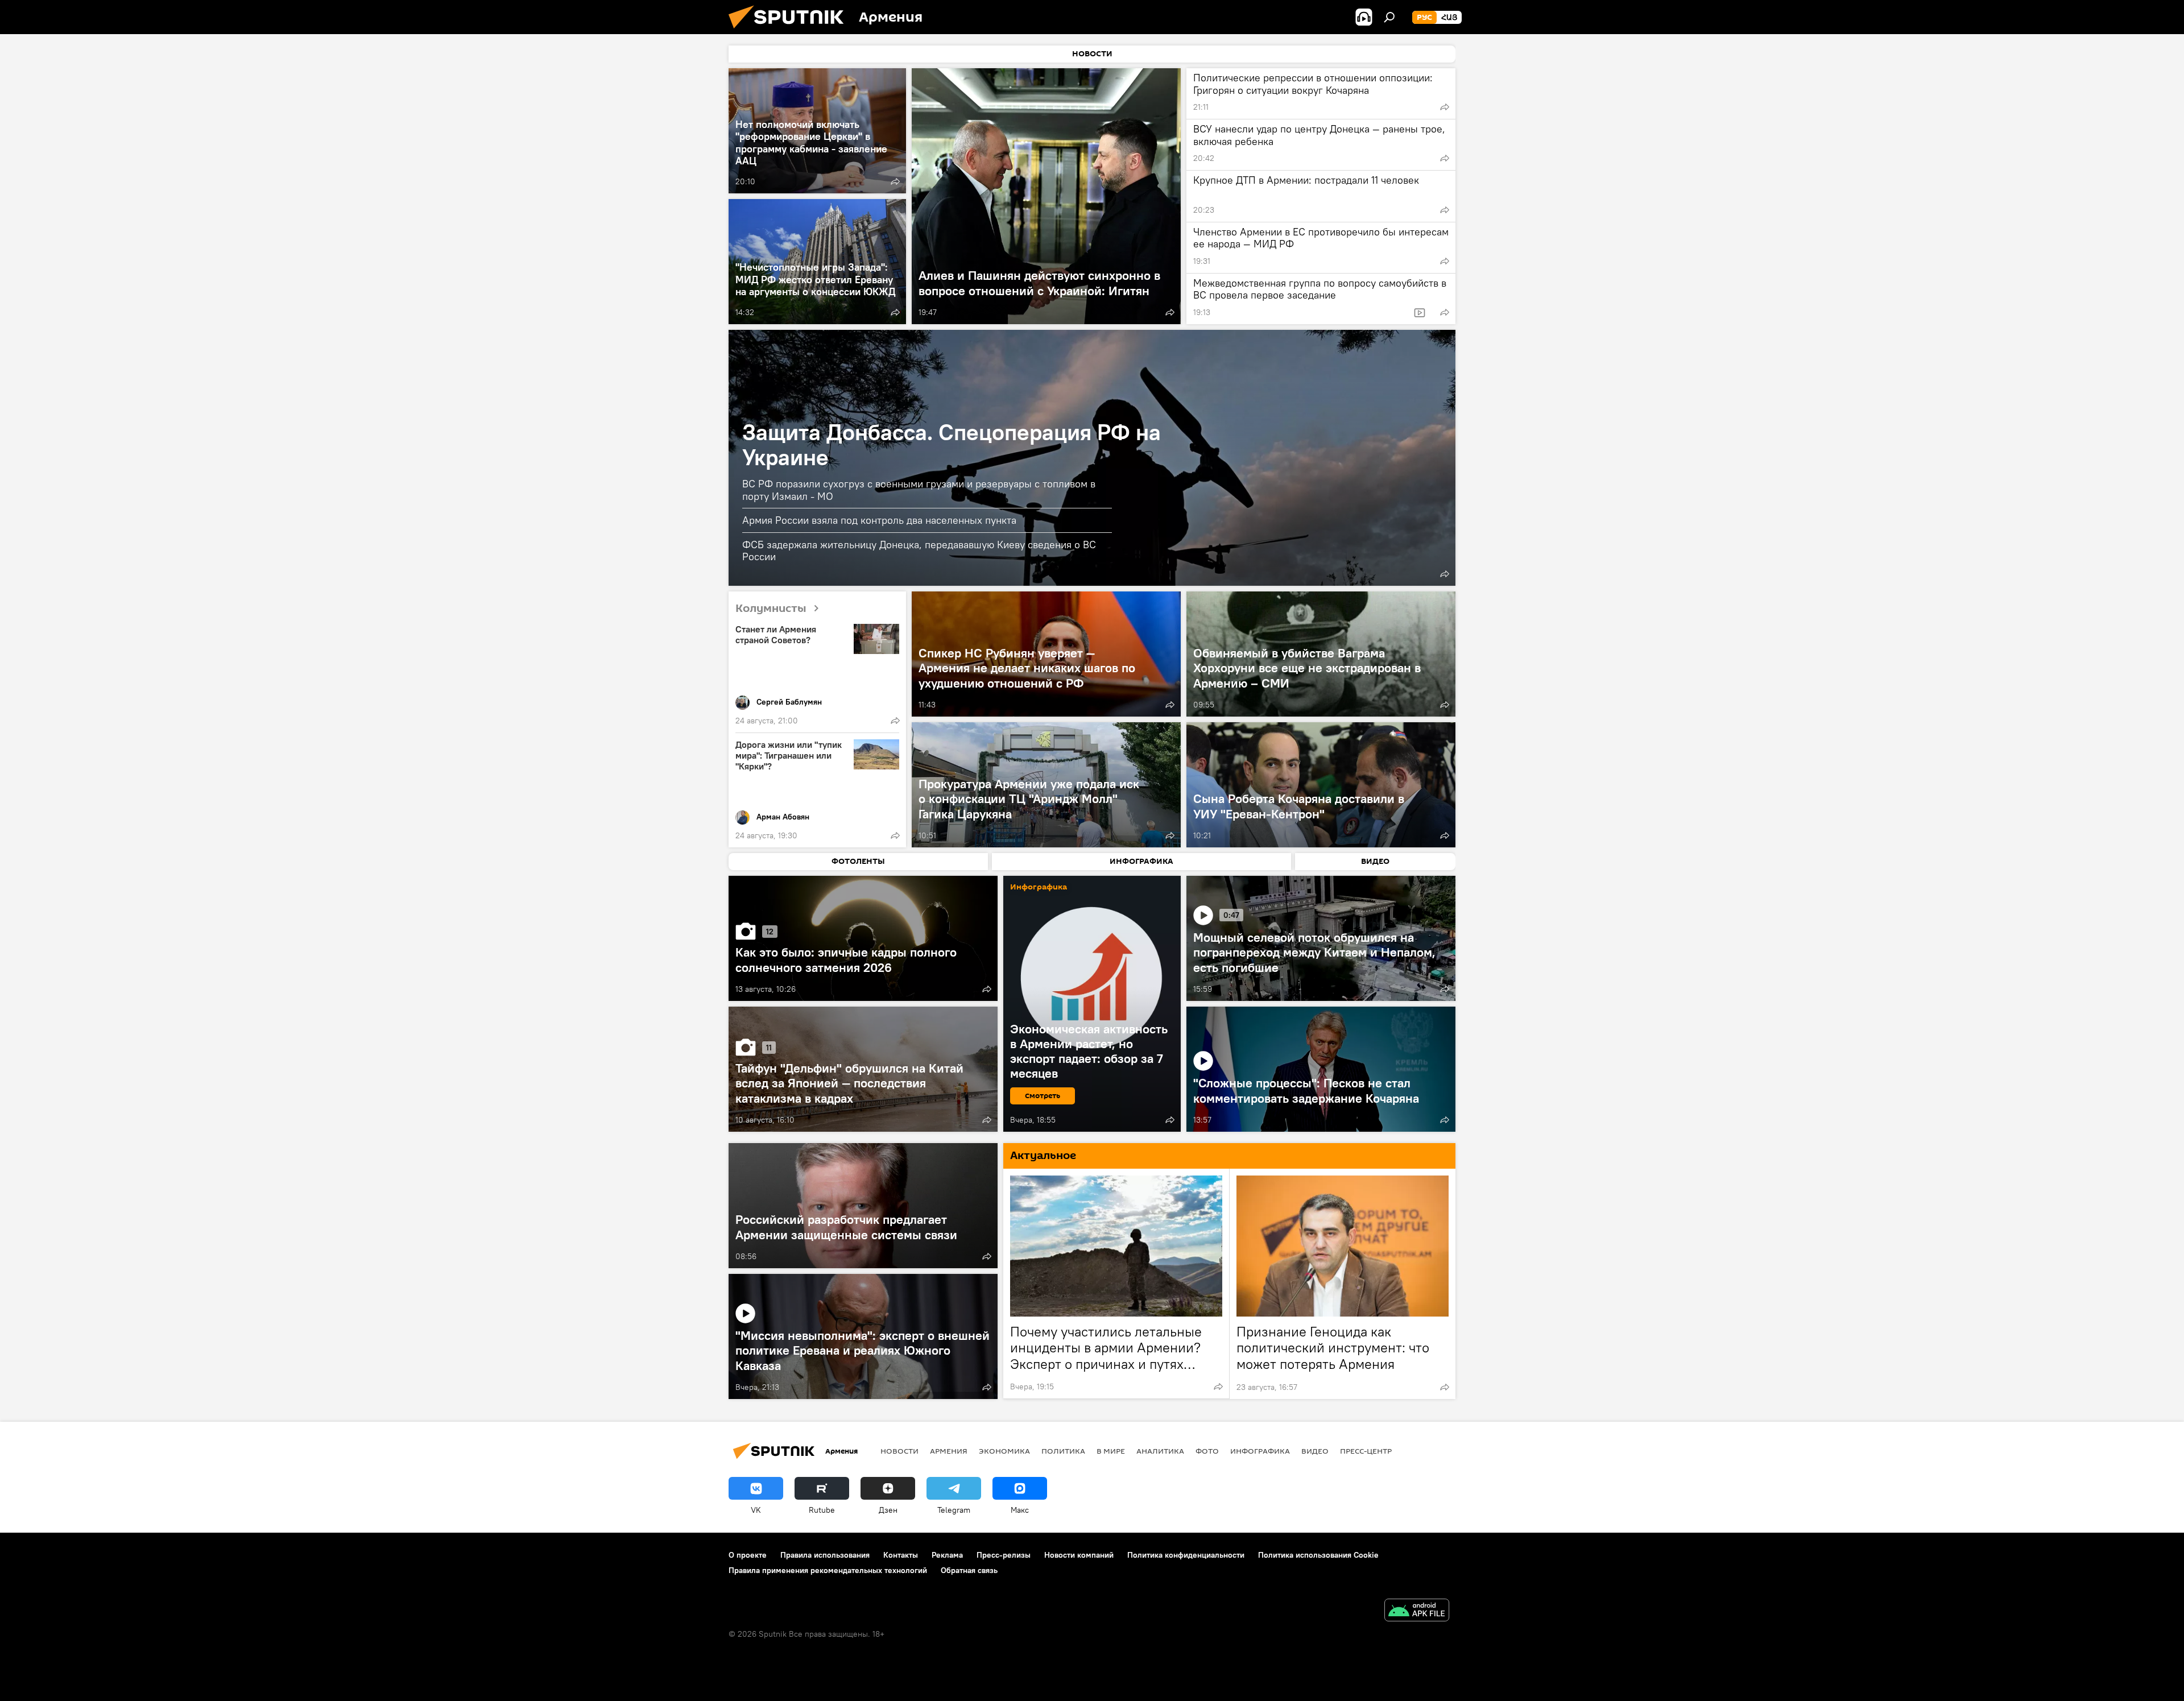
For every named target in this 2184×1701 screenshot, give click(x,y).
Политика (1063, 1451)
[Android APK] (1417, 1611)
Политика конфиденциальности (1186, 1555)
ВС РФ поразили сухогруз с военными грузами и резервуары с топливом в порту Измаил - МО (919, 490)
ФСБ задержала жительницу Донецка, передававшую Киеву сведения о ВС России (919, 551)
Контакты (901, 1555)
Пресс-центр (1366, 1451)
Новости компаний (1079, 1555)
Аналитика (1160, 1451)
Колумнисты (771, 609)
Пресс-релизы (1004, 1555)
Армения (949, 1451)
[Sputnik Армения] (791, 31)
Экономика (1004, 1451)
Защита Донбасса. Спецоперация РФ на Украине (952, 444)
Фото (1207, 1451)
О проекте (748, 1555)
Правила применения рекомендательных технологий (828, 1570)
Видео (1315, 1451)
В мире (1111, 1451)
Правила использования (825, 1555)
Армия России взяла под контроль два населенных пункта (879, 520)
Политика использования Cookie (1318, 1555)
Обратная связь (969, 1570)
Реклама (947, 1555)
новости (899, 1451)
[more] (895, 181)
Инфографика (1260, 1451)
